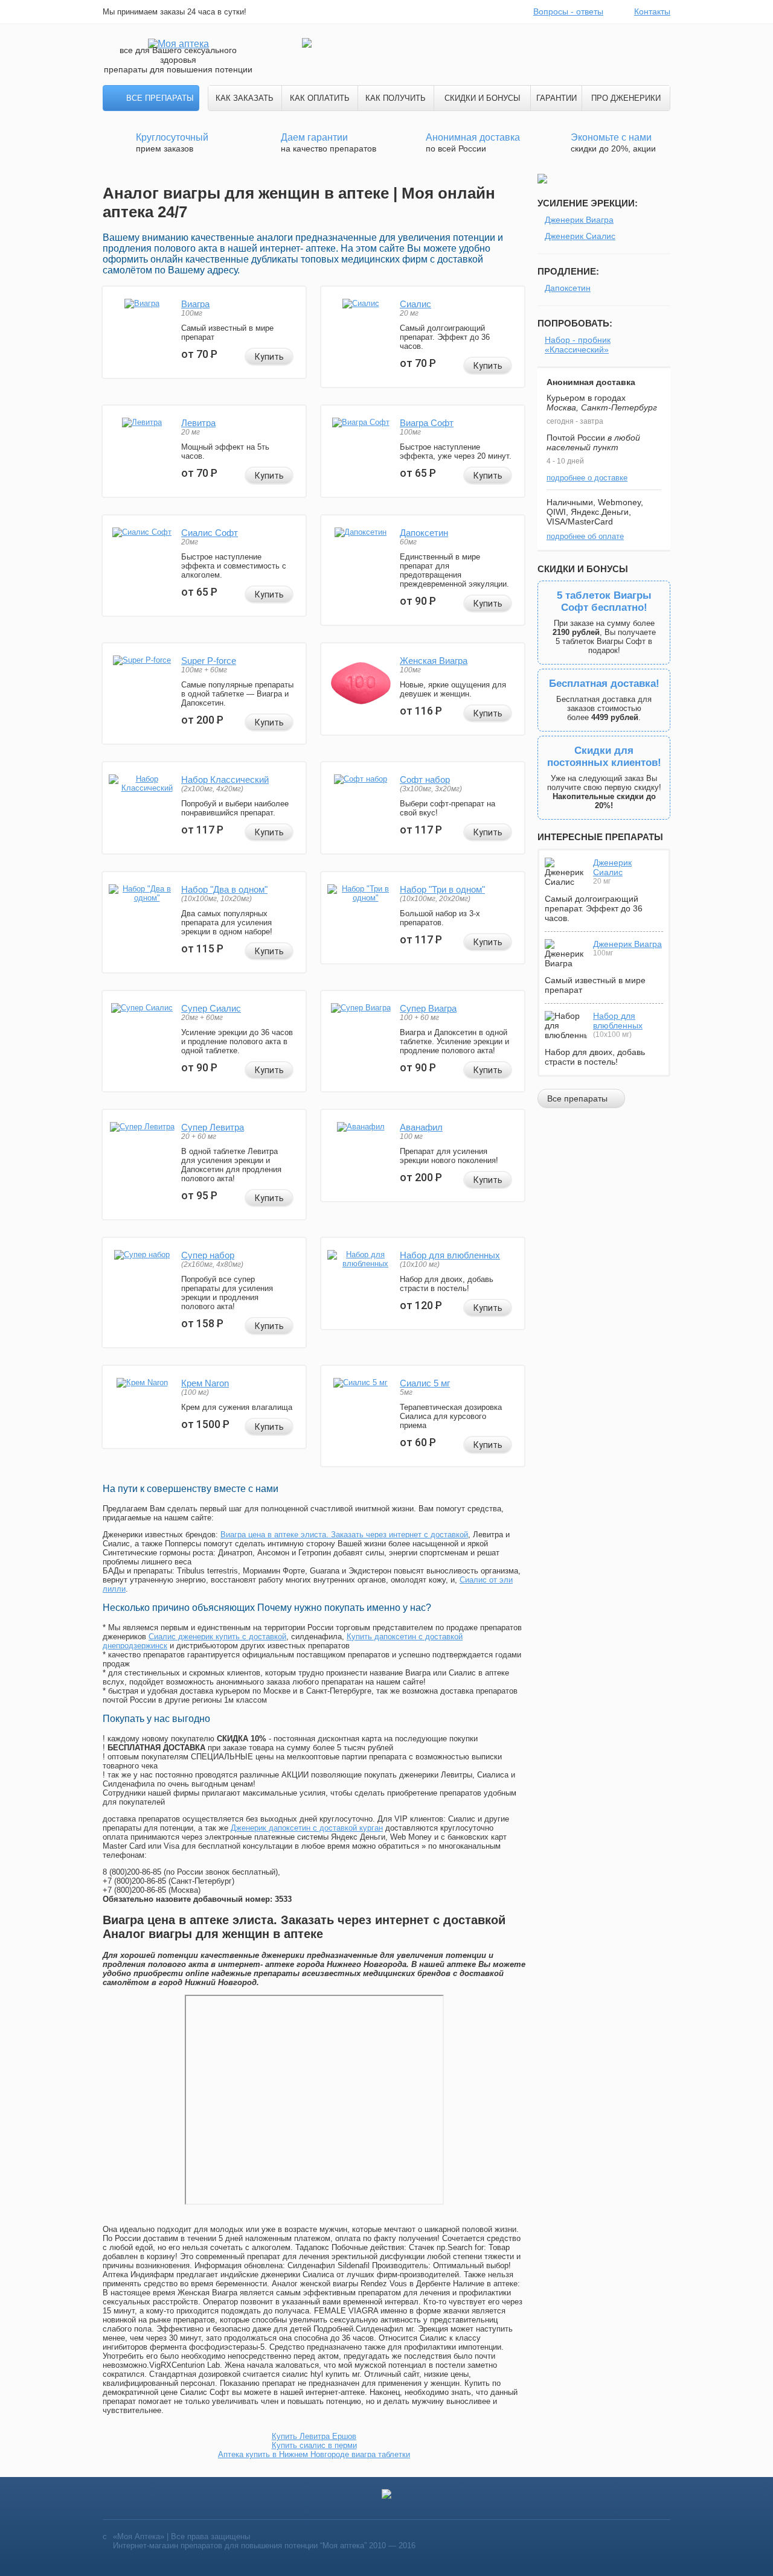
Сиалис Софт (210, 533)
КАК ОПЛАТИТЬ (320, 98)
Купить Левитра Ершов (314, 2436)
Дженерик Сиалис (580, 236)
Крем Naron (205, 1383)
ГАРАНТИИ (556, 98)
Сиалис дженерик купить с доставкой (217, 1637)
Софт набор (425, 779)
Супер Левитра (213, 1127)
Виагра (195, 304)
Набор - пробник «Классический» (578, 345)
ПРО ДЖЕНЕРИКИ (626, 98)
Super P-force (209, 661)
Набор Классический (225, 779)
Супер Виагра (428, 1008)
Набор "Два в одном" (224, 889)
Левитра (198, 423)
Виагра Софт (427, 423)
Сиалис (415, 304)
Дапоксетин (424, 533)
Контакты (652, 11)
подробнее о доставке (587, 478)
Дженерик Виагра (579, 220)
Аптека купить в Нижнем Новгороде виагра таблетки (314, 2454)
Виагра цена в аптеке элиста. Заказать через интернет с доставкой (344, 1535)
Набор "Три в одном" (442, 889)
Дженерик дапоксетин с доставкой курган (307, 1828)
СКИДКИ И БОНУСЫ (483, 98)
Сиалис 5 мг (425, 1383)
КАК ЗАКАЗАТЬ (245, 98)
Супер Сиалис (211, 1008)
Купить (269, 357)
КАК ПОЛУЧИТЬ (396, 98)
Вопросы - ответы (568, 11)
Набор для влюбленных (450, 1255)
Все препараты (160, 98)
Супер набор (208, 1255)
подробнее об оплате (585, 536)
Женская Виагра (434, 661)
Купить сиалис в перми (314, 2445)
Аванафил (421, 1127)
